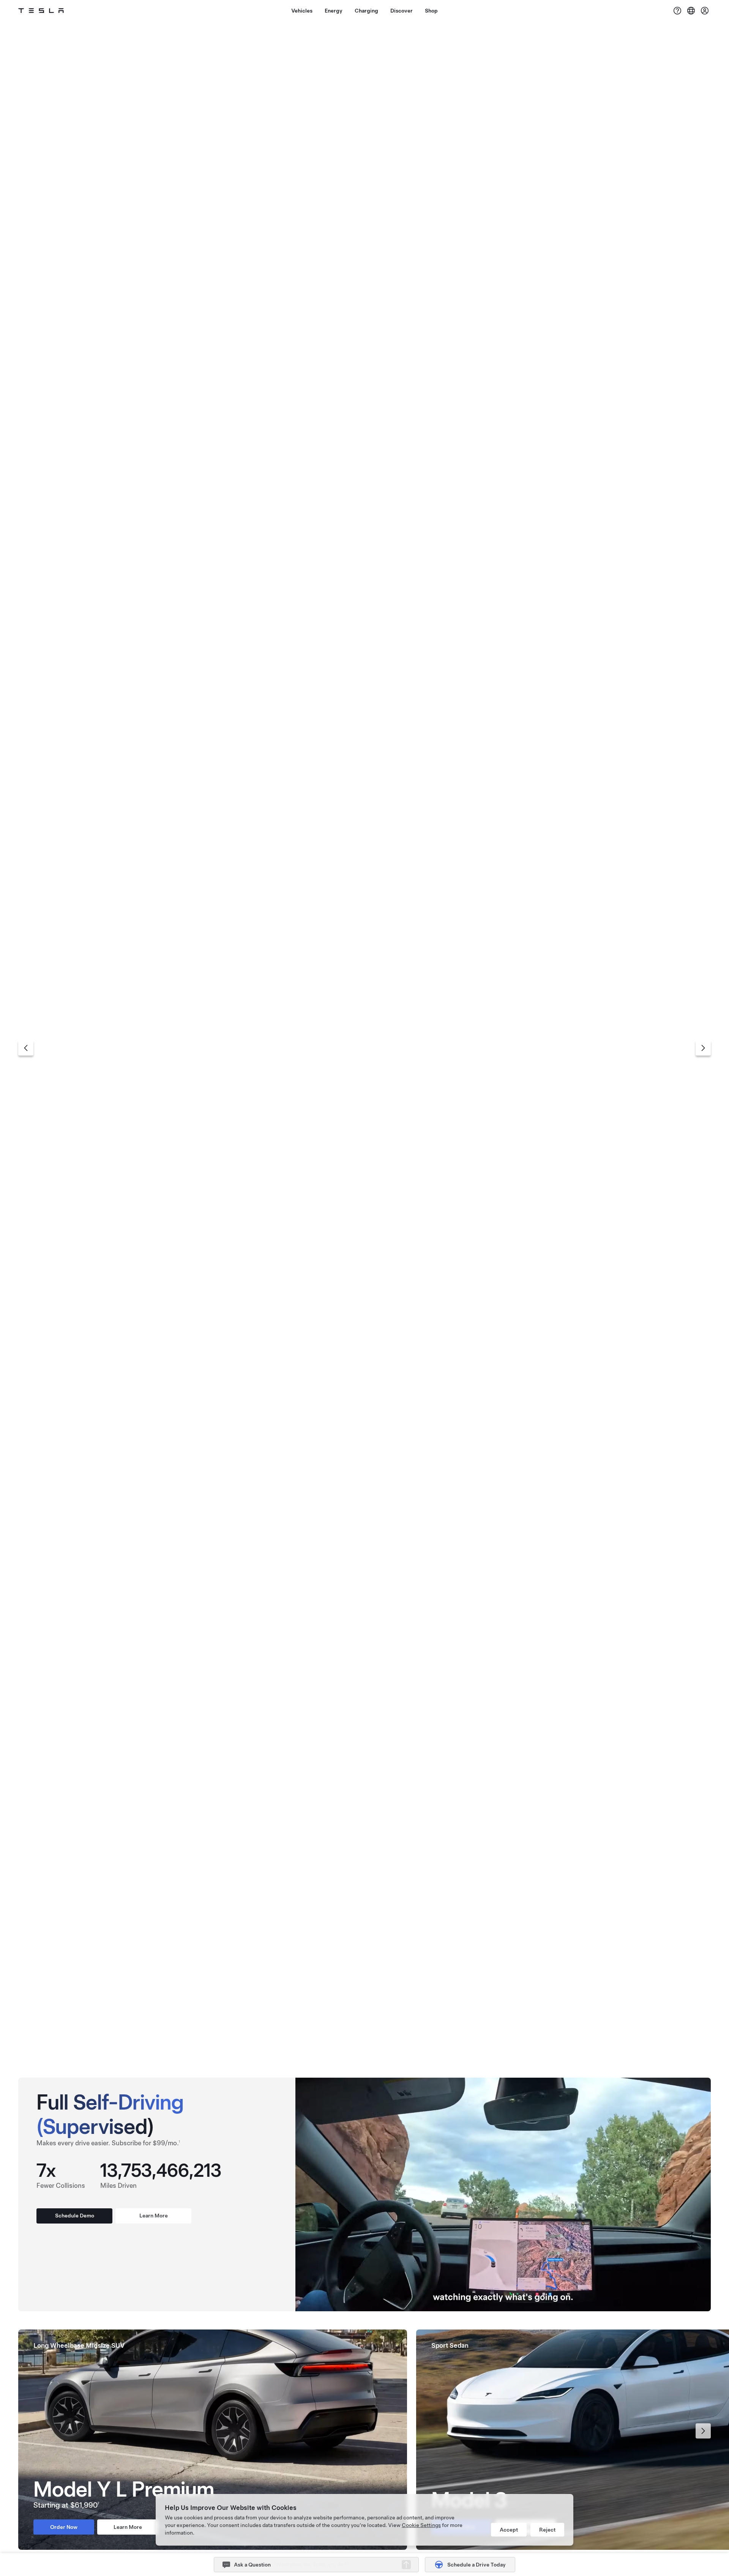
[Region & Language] (691, 11)
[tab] (357, 2051)
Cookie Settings (421, 2525)
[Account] (705, 11)
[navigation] (26, 1048)
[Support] (677, 11)
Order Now (325, 90)
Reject (547, 2530)
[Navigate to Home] (41, 11)
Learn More (404, 90)
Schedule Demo (75, 2216)
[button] (406, 2565)
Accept (509, 2530)
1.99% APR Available (364, 68)
